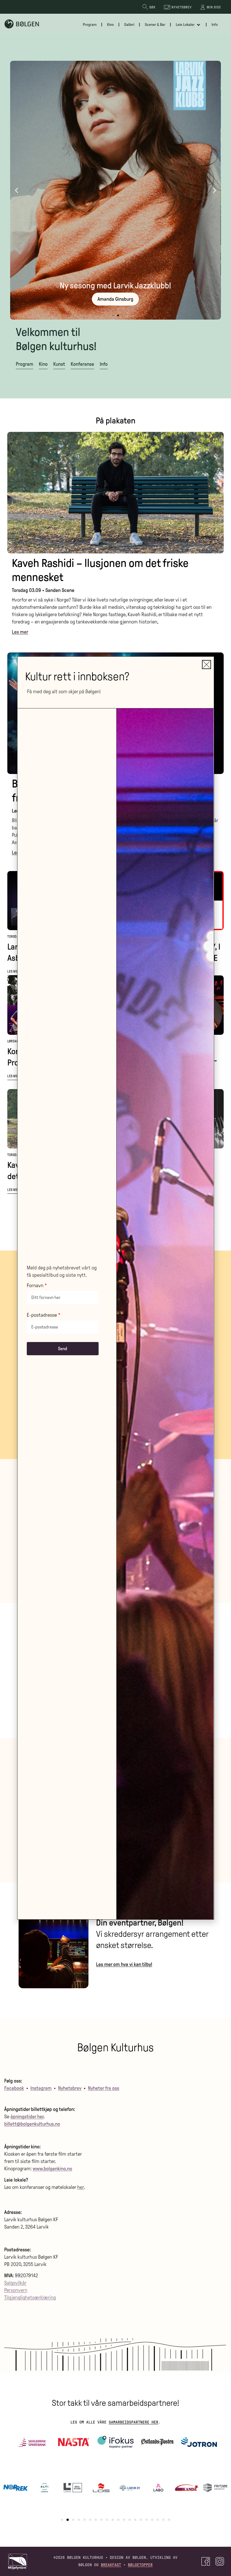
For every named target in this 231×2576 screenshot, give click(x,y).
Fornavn (35, 1286)
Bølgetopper (140, 2565)
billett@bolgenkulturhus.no (32, 2124)
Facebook (14, 2088)
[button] (16, 190)
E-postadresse (42, 1315)
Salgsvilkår (15, 2283)
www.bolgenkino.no (52, 2169)
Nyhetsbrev (70, 2088)
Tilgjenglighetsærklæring (30, 2297)
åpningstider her (27, 2117)
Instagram (41, 2088)
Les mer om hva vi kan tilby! (124, 1964)
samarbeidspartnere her (134, 2422)
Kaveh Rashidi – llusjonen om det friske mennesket (100, 570)
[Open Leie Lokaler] (199, 25)
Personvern (16, 2290)
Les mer (14, 971)
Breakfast (111, 2565)
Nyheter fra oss (104, 2088)
